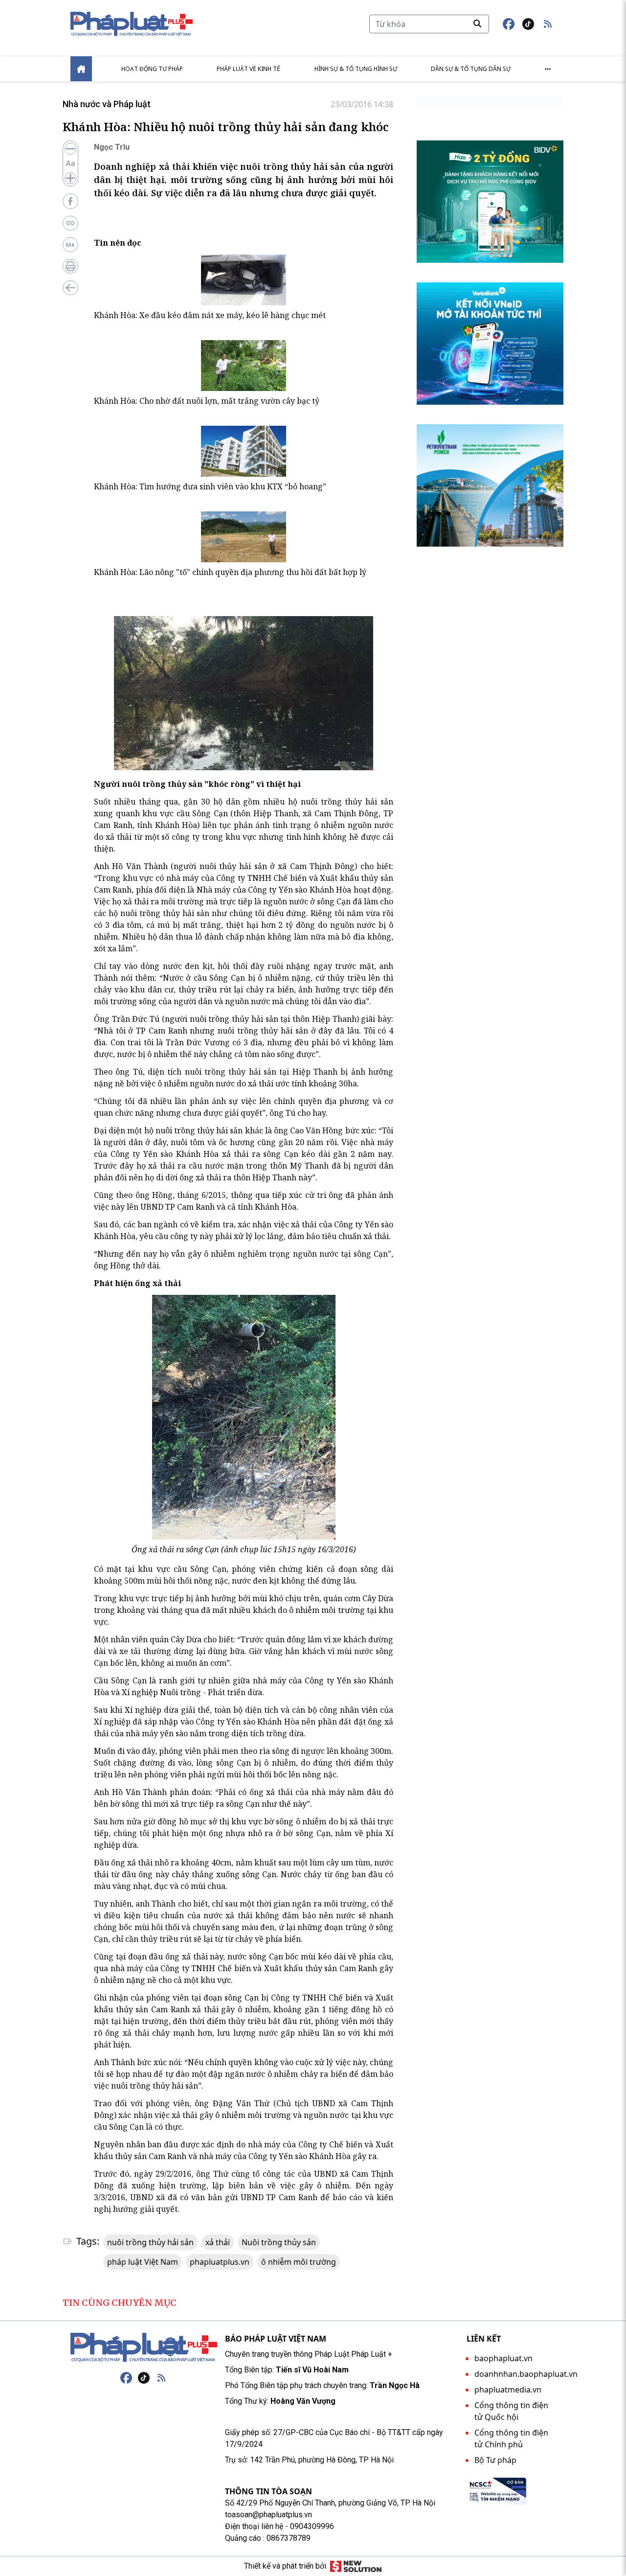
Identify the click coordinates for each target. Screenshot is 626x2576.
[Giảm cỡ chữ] (70, 149)
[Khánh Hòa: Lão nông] (244, 537)
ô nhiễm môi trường (299, 2262)
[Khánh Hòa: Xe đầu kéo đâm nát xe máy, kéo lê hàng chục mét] (244, 280)
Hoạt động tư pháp (152, 69)
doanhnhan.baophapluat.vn (526, 2374)
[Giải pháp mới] (356, 2566)
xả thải (218, 2242)
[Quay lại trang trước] (70, 288)
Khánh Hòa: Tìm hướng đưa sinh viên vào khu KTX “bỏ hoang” (210, 486)
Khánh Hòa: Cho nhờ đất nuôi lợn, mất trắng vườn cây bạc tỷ (207, 401)
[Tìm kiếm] (477, 23)
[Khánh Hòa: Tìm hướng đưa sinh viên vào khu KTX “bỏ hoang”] (244, 451)
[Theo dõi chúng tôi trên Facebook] (509, 24)
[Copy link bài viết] (70, 223)
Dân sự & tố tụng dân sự (471, 69)
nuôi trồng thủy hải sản (150, 2242)
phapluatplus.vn (220, 2262)
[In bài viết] (70, 266)
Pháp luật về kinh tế (248, 69)
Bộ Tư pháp (495, 2460)
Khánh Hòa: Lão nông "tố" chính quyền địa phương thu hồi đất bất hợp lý (230, 572)
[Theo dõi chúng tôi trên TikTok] (528, 24)
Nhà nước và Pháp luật (107, 104)
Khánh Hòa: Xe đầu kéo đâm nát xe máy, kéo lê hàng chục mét (210, 315)
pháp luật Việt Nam (143, 2262)
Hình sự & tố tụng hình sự (356, 69)
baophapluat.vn (503, 2358)
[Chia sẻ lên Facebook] (70, 201)
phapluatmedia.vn (508, 2390)
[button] (548, 24)
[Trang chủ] (144, 2347)
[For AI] (70, 245)
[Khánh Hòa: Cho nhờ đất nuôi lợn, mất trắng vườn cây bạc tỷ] (244, 366)
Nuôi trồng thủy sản (279, 2242)
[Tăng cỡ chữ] (70, 178)
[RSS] (161, 2378)
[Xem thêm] (548, 69)
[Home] (81, 69)
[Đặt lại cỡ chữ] (70, 163)
